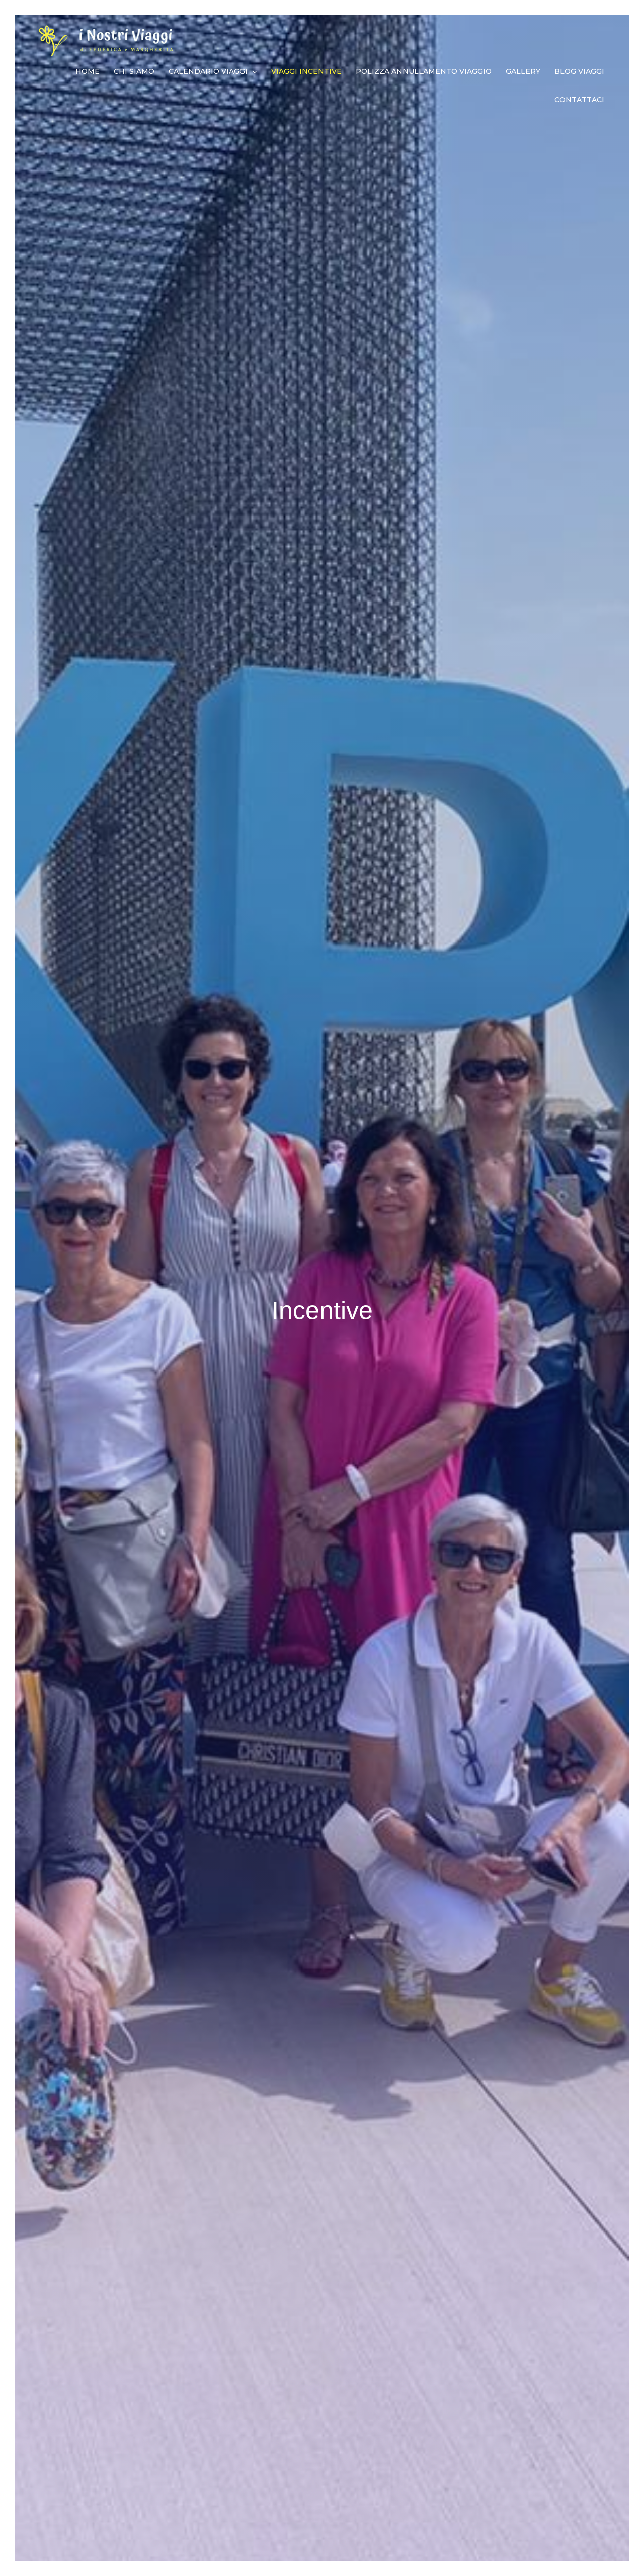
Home (88, 71)
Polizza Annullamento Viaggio (424, 71)
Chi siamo (134, 71)
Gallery (523, 71)
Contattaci (579, 100)
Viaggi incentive (306, 71)
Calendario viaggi (208, 71)
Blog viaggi (579, 71)
